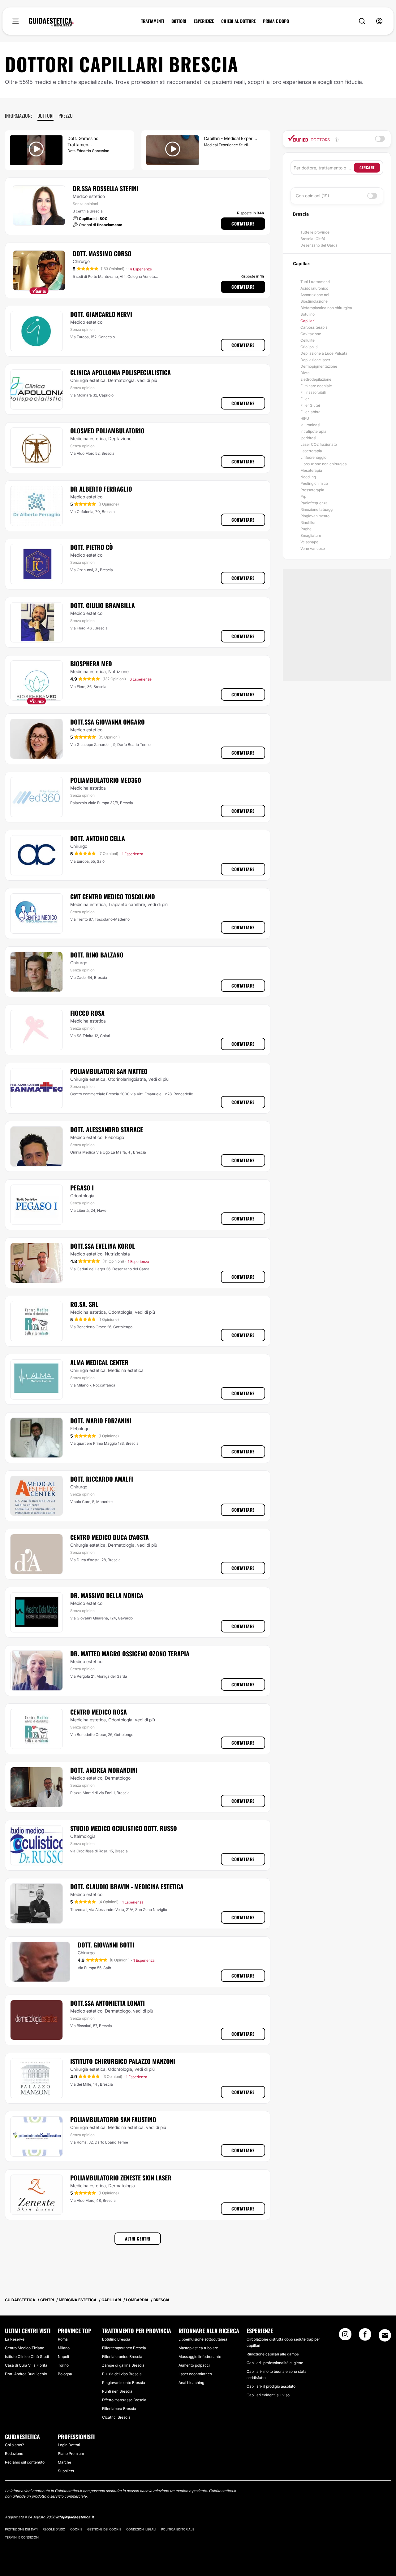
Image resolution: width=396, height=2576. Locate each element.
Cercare (367, 167)
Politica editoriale (178, 2529)
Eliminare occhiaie (316, 386)
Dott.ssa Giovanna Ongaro (108, 722)
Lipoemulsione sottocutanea (203, 2339)
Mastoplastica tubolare (198, 2348)
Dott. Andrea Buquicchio (26, 2374)
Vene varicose (313, 548)
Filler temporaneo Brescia (124, 2348)
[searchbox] (324, 168)
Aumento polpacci (194, 2365)
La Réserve (15, 2339)
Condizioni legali (141, 2529)
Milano (64, 2348)
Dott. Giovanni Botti (106, 1945)
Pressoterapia (312, 490)
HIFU (305, 418)
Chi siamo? (14, 2445)
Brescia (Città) (313, 239)
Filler (305, 399)
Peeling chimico (314, 483)
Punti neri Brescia (117, 2391)
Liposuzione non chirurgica (324, 464)
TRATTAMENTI (153, 21)
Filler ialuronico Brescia (122, 2357)
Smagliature (311, 535)
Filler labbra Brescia (119, 2409)
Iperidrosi (308, 438)
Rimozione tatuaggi (317, 509)
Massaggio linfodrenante (200, 2357)
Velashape (309, 542)
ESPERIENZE (204, 21)
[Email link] (385, 2335)
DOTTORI (179, 21)
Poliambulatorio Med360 (106, 780)
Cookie (76, 2529)
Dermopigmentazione (319, 366)
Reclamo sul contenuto (25, 2462)
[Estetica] (51, 22)
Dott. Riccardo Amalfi (102, 1479)
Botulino (308, 314)
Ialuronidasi (310, 425)
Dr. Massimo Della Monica (107, 1595)
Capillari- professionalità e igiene (275, 2363)
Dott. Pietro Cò (92, 547)
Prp (303, 496)
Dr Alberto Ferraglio (101, 489)
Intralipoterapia (313, 431)
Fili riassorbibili (313, 392)
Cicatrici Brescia (116, 2417)
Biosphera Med (91, 664)
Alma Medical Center (99, 1362)
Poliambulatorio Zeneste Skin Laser (121, 2178)
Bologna (65, 2374)
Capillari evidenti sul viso (268, 2395)
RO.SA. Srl (84, 1304)
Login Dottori (69, 2445)
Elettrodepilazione (316, 379)
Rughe (306, 529)
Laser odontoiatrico (195, 2374)
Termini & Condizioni (22, 2537)
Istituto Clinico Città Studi (27, 2357)
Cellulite (308, 340)
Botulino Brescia (116, 2339)
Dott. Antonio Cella (98, 838)
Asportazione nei (315, 295)
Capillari (308, 321)
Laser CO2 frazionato (319, 444)
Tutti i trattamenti (315, 282)
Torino (63, 2365)
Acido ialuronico (314, 288)
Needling (308, 477)
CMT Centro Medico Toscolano (113, 896)
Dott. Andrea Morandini (104, 1770)
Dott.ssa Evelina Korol (103, 1246)
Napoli (63, 2357)
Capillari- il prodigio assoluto (271, 2386)
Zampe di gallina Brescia (123, 2365)
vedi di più (147, 380)
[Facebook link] (365, 2336)
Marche (65, 2462)
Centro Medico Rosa (99, 1712)
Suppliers (66, 2471)
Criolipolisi (309, 347)
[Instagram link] (345, 2336)
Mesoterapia (311, 470)
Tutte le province (315, 232)
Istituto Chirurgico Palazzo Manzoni (123, 2061)
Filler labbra (310, 412)
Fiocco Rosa (87, 1013)
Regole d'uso (54, 2529)
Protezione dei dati (21, 2529)
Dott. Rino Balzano (97, 955)
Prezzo (66, 116)
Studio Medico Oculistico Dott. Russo (124, 1828)
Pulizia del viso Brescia (122, 2374)
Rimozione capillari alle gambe (273, 2354)
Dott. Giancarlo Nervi (101, 314)
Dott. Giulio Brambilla (103, 605)
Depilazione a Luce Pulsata (324, 353)
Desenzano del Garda (319, 245)
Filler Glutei (310, 405)
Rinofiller (308, 522)
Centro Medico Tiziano (25, 2348)
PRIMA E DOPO (276, 21)
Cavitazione (311, 334)
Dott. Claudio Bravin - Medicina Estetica (127, 1886)
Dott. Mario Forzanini (101, 1421)
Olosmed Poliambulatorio (107, 431)
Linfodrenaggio (313, 457)
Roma (63, 2339)
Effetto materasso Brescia (124, 2400)
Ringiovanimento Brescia (124, 2383)
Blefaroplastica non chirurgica (326, 308)
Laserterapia (311, 451)
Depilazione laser (315, 360)
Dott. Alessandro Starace (107, 1129)
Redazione (14, 2453)
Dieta (305, 373)
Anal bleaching (191, 2383)
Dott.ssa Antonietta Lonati (108, 2003)
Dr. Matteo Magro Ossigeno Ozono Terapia (130, 1654)
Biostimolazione (314, 301)
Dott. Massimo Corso (102, 253)
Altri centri (138, 2239)
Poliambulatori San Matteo (109, 1071)
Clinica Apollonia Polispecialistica (121, 372)
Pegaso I (82, 1188)
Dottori (45, 116)
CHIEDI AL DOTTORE (238, 21)
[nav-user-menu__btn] (379, 21)
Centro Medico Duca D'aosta (110, 1537)
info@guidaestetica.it (75, 2517)
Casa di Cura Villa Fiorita (26, 2365)
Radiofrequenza (314, 503)
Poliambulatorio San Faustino (113, 2119)
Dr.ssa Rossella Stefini (105, 188)
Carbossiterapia (314, 327)
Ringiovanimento (315, 516)
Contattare (243, 223)
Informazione (19, 116)
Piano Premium (71, 2453)
